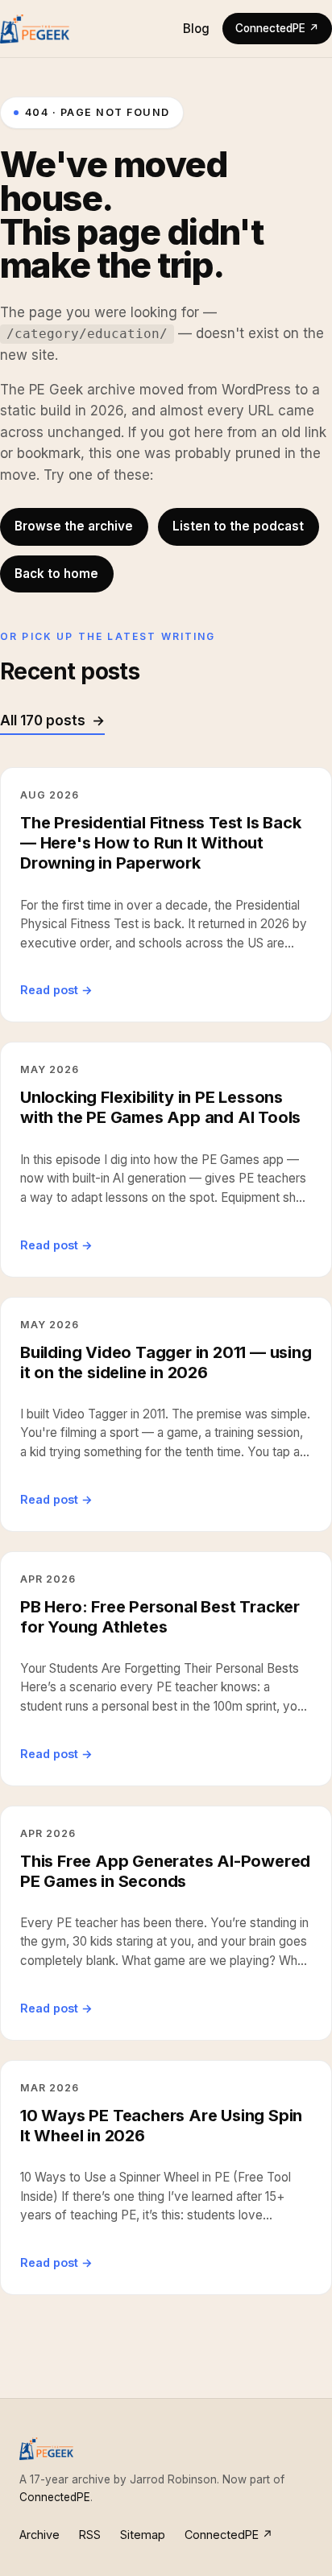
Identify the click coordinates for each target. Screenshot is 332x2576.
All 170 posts (43, 720)
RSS (90, 2535)
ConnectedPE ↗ (277, 28)
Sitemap (143, 2535)
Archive (39, 2535)
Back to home (56, 574)
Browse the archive (74, 526)
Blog (196, 29)
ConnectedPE (55, 2497)
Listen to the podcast (238, 526)
